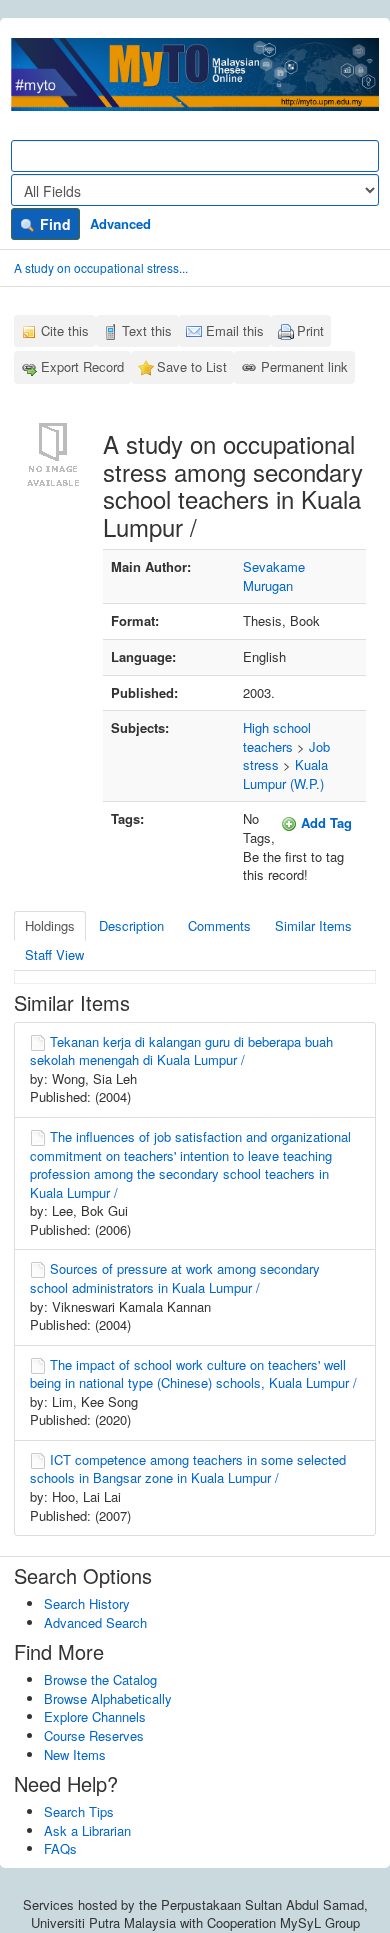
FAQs (60, 1848)
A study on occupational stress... (101, 267)
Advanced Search (95, 1622)
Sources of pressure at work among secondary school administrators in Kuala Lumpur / (175, 1278)
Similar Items (313, 925)
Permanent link (304, 366)
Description (131, 925)
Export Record (82, 366)
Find (53, 224)
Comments (219, 925)
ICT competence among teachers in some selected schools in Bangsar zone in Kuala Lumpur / (188, 1469)
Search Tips (79, 1811)
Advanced (120, 223)
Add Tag (324, 822)
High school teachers (277, 737)
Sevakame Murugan (274, 576)
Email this (235, 330)
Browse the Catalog (100, 1679)
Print (310, 330)
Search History (87, 1603)
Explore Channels (95, 1716)
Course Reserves (94, 1735)
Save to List (192, 366)
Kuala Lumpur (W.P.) (285, 774)
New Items (75, 1754)
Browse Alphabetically (108, 1698)
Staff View (54, 954)
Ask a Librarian (87, 1830)
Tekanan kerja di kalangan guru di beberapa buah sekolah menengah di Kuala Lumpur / (181, 1051)
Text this (147, 330)
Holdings (50, 925)
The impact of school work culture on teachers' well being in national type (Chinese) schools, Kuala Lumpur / (193, 1374)
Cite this (65, 330)
